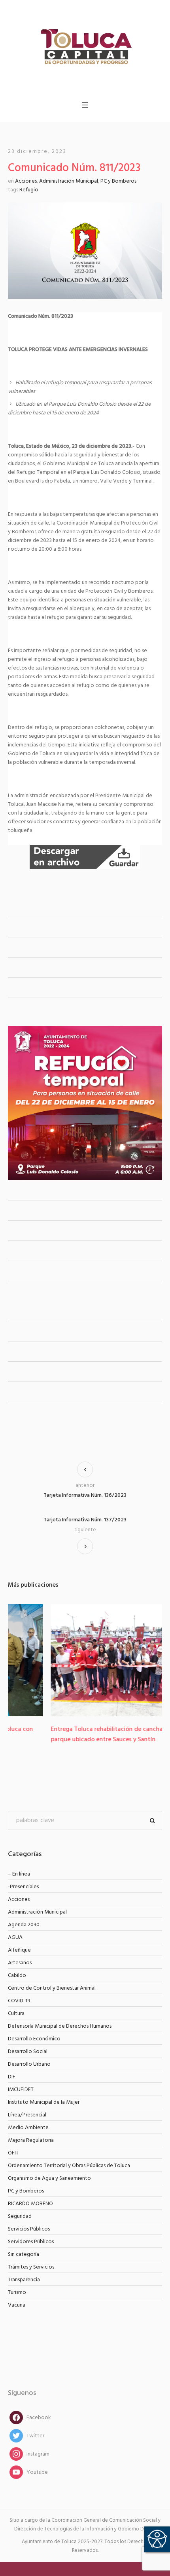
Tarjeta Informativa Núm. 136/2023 (85, 1495)
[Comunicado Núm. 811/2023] (85, 251)
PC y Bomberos (118, 181)
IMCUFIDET (21, 2083)
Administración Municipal (69, 181)
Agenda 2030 (24, 1918)
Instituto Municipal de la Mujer (44, 2096)
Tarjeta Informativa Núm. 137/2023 (85, 1520)
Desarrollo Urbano (29, 2058)
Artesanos (20, 1956)
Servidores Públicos (31, 2235)
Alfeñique (19, 1943)
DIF (12, 2070)
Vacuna (17, 2298)
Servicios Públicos (29, 2222)
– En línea (19, 1867)
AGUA (15, 1931)
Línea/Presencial (27, 2108)
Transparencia (24, 2273)
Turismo (17, 2286)
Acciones (26, 181)
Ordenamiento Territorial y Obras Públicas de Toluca (69, 2159)
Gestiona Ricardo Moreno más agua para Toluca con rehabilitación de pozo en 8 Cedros (80, 1735)
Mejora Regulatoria (31, 2134)
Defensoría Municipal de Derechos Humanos (60, 2020)
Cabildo (17, 1969)
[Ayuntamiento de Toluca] (85, 46)
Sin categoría (24, 2248)
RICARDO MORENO (30, 2197)
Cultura (16, 2007)
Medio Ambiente (28, 2121)
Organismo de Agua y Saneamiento (49, 2172)
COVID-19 (19, 1994)
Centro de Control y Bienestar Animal (52, 1982)
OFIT (13, 2146)
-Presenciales (23, 1880)
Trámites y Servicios (31, 2260)
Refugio (29, 190)
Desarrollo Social (28, 2045)
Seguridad (20, 2210)
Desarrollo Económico (34, 2032)
